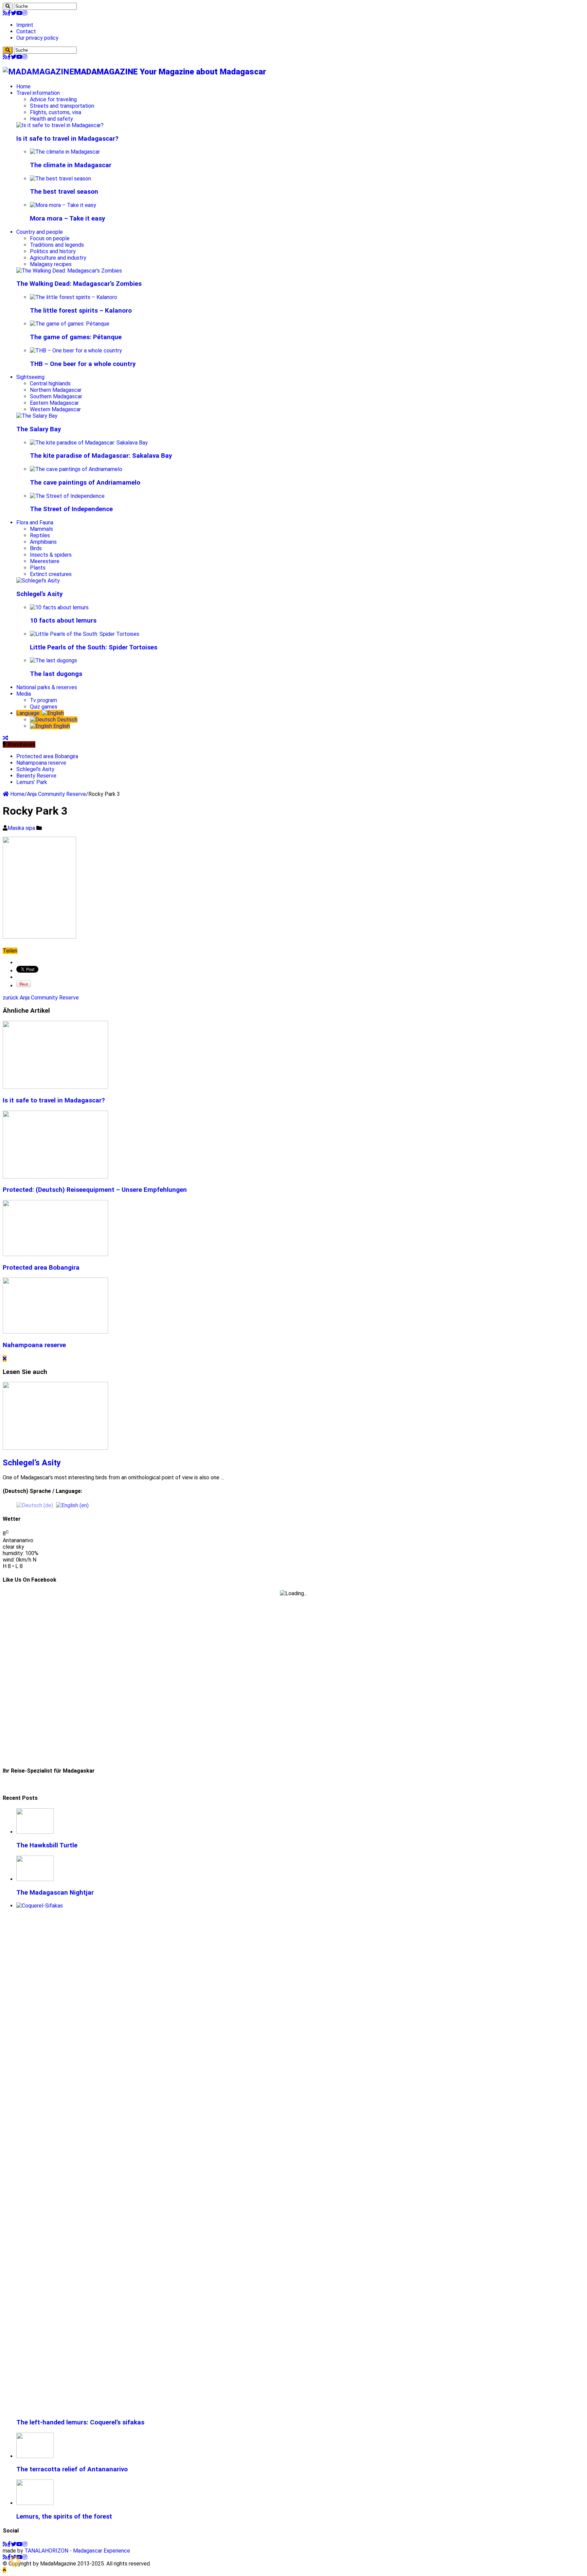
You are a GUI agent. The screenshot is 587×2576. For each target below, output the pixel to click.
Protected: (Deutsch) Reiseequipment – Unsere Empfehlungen (95, 1190)
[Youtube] (19, 13)
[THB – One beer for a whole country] (76, 351)
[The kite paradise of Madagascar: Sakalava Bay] (89, 443)
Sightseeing (30, 377)
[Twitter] (14, 13)
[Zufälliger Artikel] (5, 738)
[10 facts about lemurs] (59, 607)
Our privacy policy (37, 38)
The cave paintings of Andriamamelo (85, 483)
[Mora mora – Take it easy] (63, 205)
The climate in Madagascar (71, 165)
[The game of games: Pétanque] (70, 324)
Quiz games (44, 707)
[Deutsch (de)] (35, 1505)
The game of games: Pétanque (76, 337)
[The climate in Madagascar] (65, 152)
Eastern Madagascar (54, 403)
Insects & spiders (51, 555)
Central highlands (50, 384)
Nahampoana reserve (41, 763)
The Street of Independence (71, 509)
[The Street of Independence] (67, 496)
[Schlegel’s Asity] (38, 581)
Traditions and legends (57, 245)
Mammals (41, 529)
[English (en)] (72, 1505)
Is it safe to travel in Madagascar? (67, 139)
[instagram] (25, 13)
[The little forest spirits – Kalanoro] (74, 297)
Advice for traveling (53, 99)
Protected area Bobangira (47, 756)
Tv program (43, 700)
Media (24, 694)
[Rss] (5, 13)
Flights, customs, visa (56, 112)
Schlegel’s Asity (39, 594)
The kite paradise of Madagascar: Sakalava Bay (101, 456)
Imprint (25, 25)
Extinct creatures (51, 574)
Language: (29, 713)
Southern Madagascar (56, 396)
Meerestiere (45, 561)
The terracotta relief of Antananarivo (72, 2469)
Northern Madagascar (56, 390)
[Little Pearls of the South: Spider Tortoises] (85, 634)
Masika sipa (22, 828)
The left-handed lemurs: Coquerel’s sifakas (80, 2422)
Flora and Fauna (35, 523)
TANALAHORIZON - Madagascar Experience (77, 2551)
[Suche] (8, 6)
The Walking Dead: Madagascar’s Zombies (79, 284)
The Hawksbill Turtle (47, 1845)
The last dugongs (56, 674)
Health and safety (51, 119)
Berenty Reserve (36, 776)
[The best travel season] (60, 179)
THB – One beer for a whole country (83, 364)
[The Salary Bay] (37, 416)
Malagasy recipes (51, 264)
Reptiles (40, 535)
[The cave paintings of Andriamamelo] (76, 469)
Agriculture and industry (58, 258)
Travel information (38, 93)
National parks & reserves (47, 687)
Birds (36, 548)
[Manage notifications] (15, 2561)
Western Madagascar (55, 409)
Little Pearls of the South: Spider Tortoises (94, 647)
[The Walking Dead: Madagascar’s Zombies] (69, 271)
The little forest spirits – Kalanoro (81, 311)
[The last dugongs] (54, 660)
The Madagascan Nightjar (55, 1893)
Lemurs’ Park (32, 782)
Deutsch (67, 720)
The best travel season (64, 192)
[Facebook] (9, 13)
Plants (38, 568)
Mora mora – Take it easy (67, 219)
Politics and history (53, 251)
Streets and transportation (62, 106)
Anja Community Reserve (56, 794)
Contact (26, 31)
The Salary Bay (39, 429)
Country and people (40, 232)
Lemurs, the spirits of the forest (64, 2517)
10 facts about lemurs (63, 621)
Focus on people (50, 238)
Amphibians (43, 542)
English (61, 726)
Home (23, 86)
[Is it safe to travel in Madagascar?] (60, 125)
